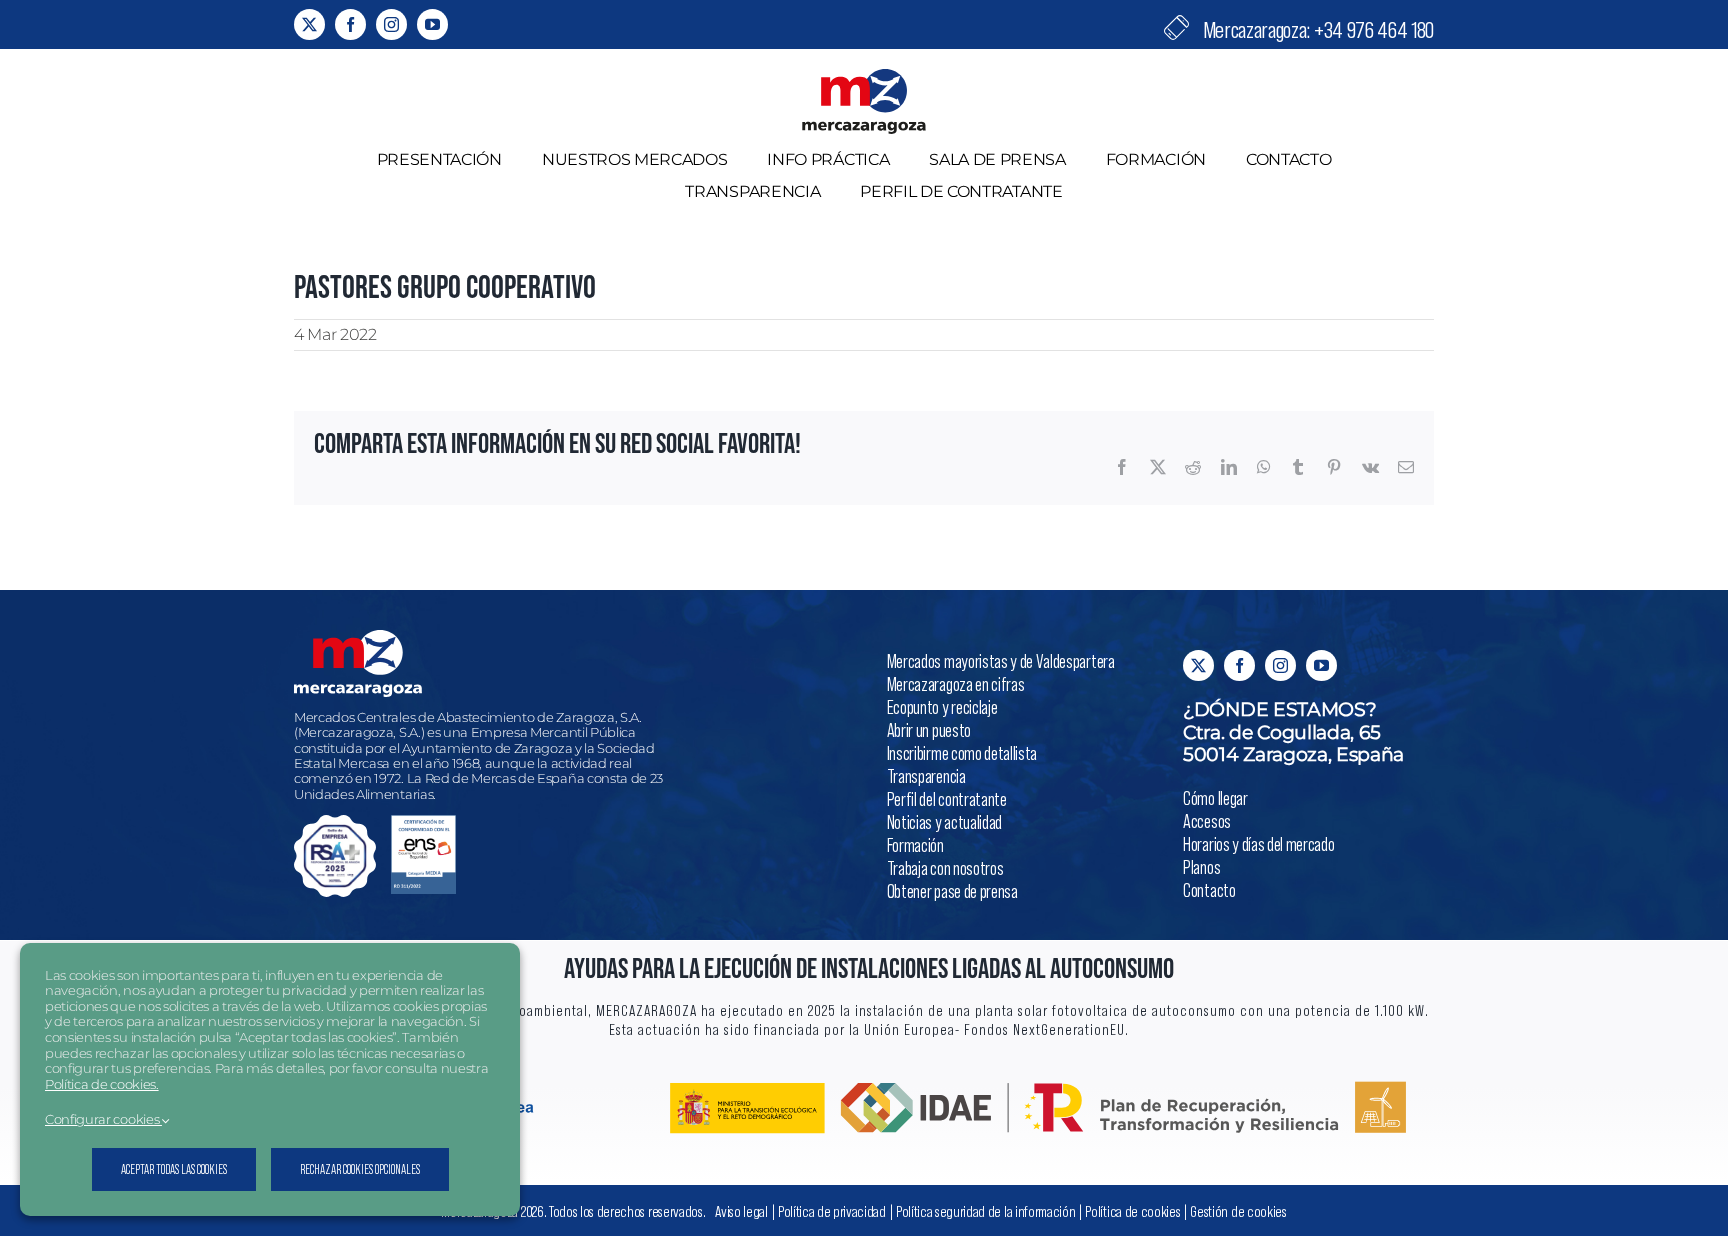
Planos (1201, 866)
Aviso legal (741, 1210)
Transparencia (926, 775)
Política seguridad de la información (987, 1210)
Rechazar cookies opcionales (360, 1169)
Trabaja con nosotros (945, 867)
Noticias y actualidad (944, 821)
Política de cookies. (102, 1084)
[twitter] (309, 24)
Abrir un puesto (929, 729)
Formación (915, 844)
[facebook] (350, 24)
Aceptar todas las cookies (174, 1169)
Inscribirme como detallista (962, 752)
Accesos (1207, 820)
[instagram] (391, 24)
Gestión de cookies (1238, 1210)
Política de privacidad (832, 1210)
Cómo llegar (1215, 797)
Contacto (1209, 889)
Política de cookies (1132, 1210)
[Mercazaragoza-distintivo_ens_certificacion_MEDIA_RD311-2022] (423, 822)
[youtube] (432, 24)
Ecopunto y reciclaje (942, 706)
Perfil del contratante (947, 798)
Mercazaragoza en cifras (956, 683)
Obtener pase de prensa (952, 890)
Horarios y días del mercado (1258, 843)
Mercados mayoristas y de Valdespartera (1001, 660)
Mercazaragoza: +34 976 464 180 (1316, 28)
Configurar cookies (103, 1119)
